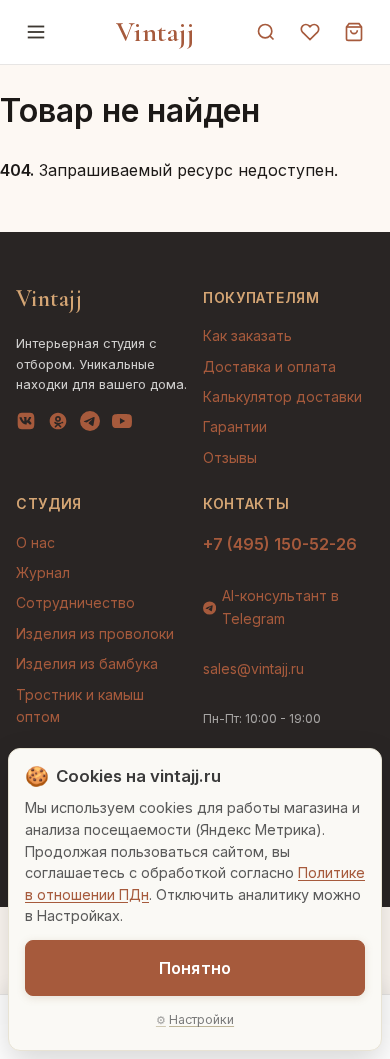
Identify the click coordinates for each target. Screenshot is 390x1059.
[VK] (26, 425)
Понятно (195, 968)
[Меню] (36, 32)
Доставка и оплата (269, 366)
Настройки (201, 1019)
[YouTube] (122, 425)
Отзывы (230, 457)
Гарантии (235, 426)
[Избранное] (310, 32)
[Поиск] (266, 32)
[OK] (58, 425)
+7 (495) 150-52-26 (280, 544)
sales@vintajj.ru (253, 668)
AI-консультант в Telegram (280, 606)
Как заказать (247, 335)
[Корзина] (354, 32)
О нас (35, 542)
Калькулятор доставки (282, 396)
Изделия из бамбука (87, 663)
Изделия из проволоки (95, 633)
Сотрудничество (75, 602)
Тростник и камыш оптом (80, 705)
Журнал (43, 572)
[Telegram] (90, 425)
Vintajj (155, 32)
